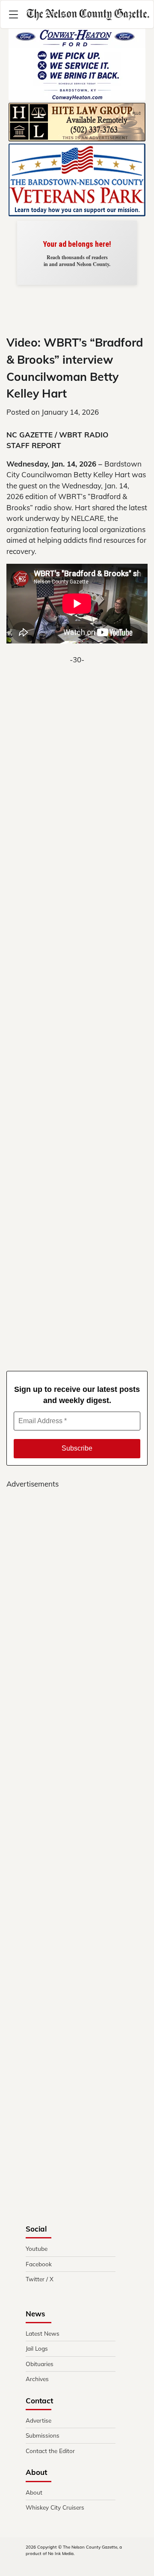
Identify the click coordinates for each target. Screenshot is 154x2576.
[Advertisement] (77, 1006)
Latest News (43, 2333)
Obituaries (40, 2364)
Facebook (39, 2264)
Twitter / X (40, 2279)
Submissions (43, 2435)
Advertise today (77, 260)
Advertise (38, 2420)
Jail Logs (37, 2348)
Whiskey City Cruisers (55, 2507)
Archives (37, 2379)
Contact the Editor (50, 2451)
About (34, 2492)
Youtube (37, 2248)
